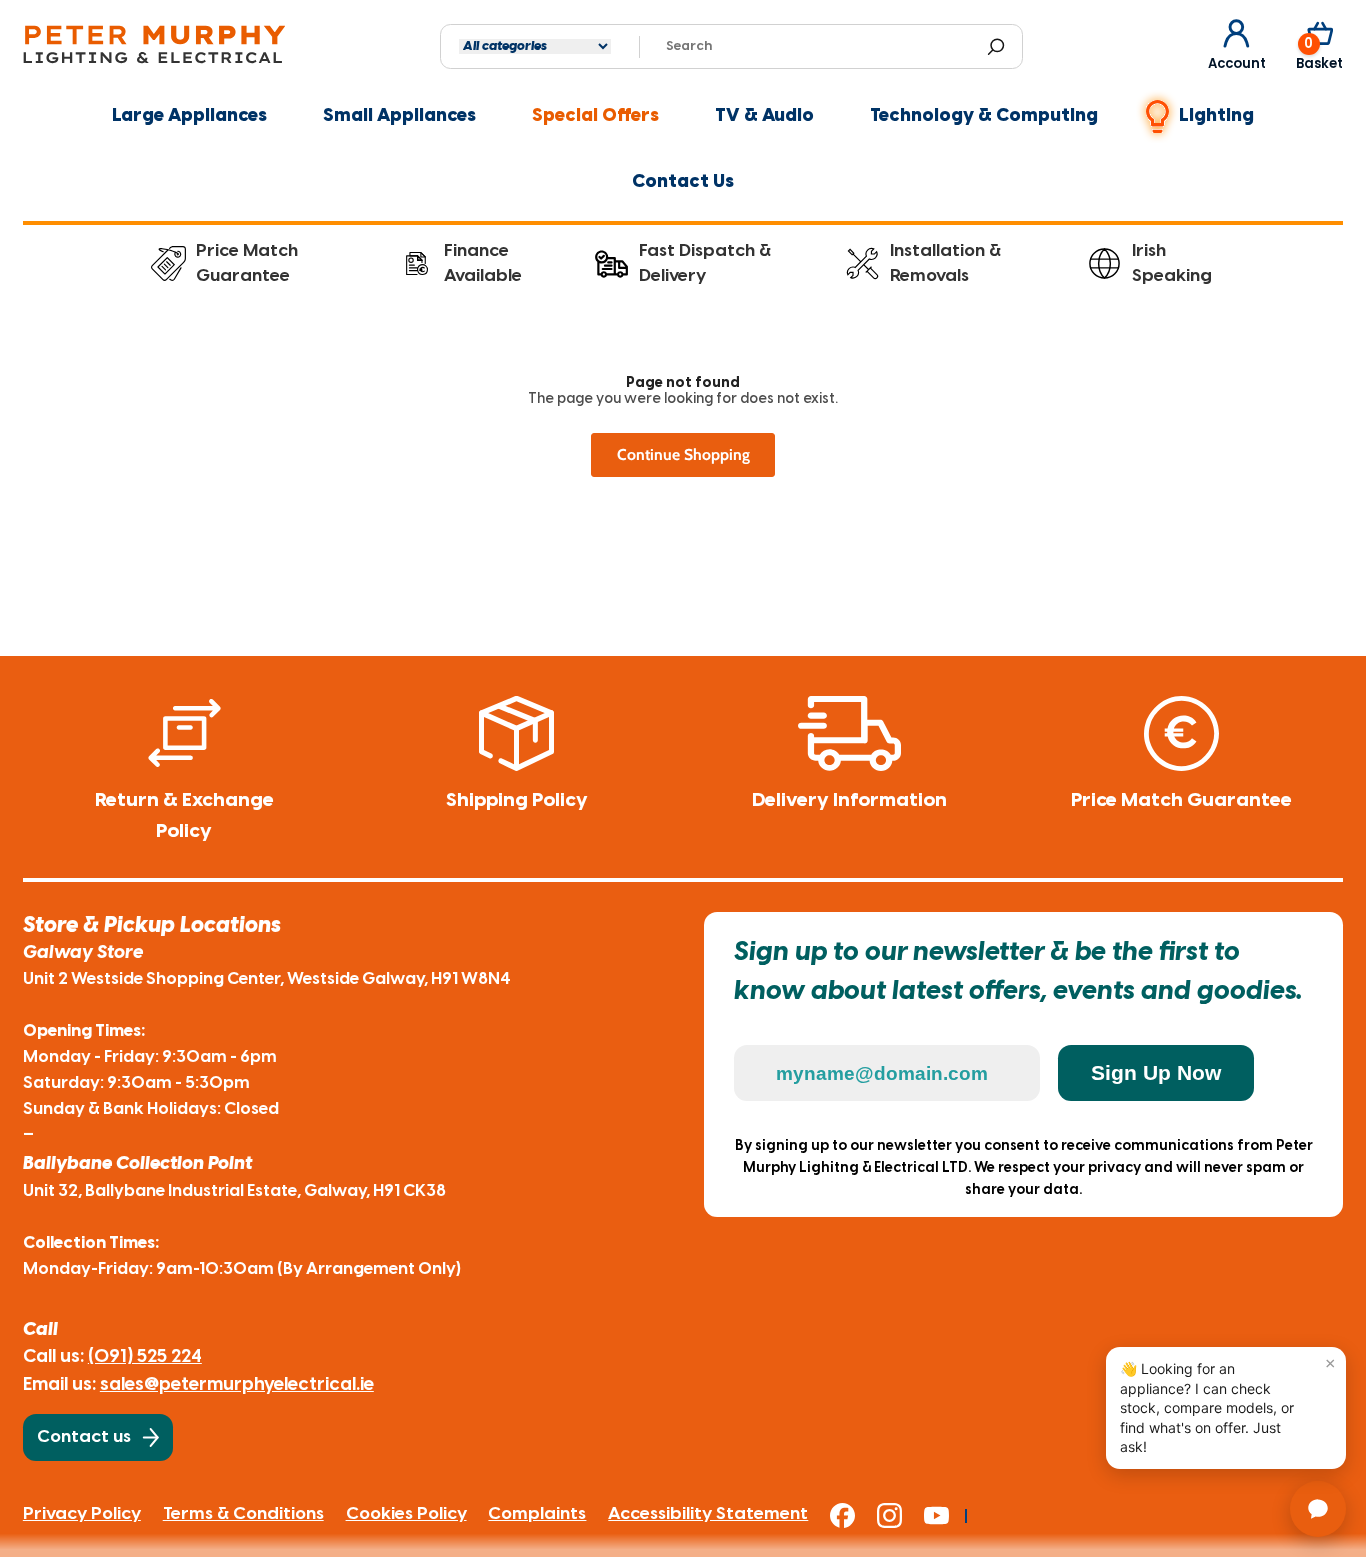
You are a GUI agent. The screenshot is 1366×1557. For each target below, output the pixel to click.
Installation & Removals (945, 263)
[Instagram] (900, 1515)
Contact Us (683, 182)
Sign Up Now (1156, 1072)
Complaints (537, 1514)
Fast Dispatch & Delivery (705, 263)
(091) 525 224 (145, 1357)
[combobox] (818, 47)
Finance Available (483, 263)
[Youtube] (945, 1515)
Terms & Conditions (243, 1514)
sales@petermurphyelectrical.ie (237, 1385)
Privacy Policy (82, 1514)
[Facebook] (853, 1515)
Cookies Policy (406, 1514)
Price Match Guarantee (247, 263)
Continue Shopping (683, 454)
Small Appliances (399, 116)
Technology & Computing (984, 116)
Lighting (1216, 116)
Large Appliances (189, 116)
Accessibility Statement (708, 1514)
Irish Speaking (1172, 263)
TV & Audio (764, 116)
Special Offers (595, 116)
